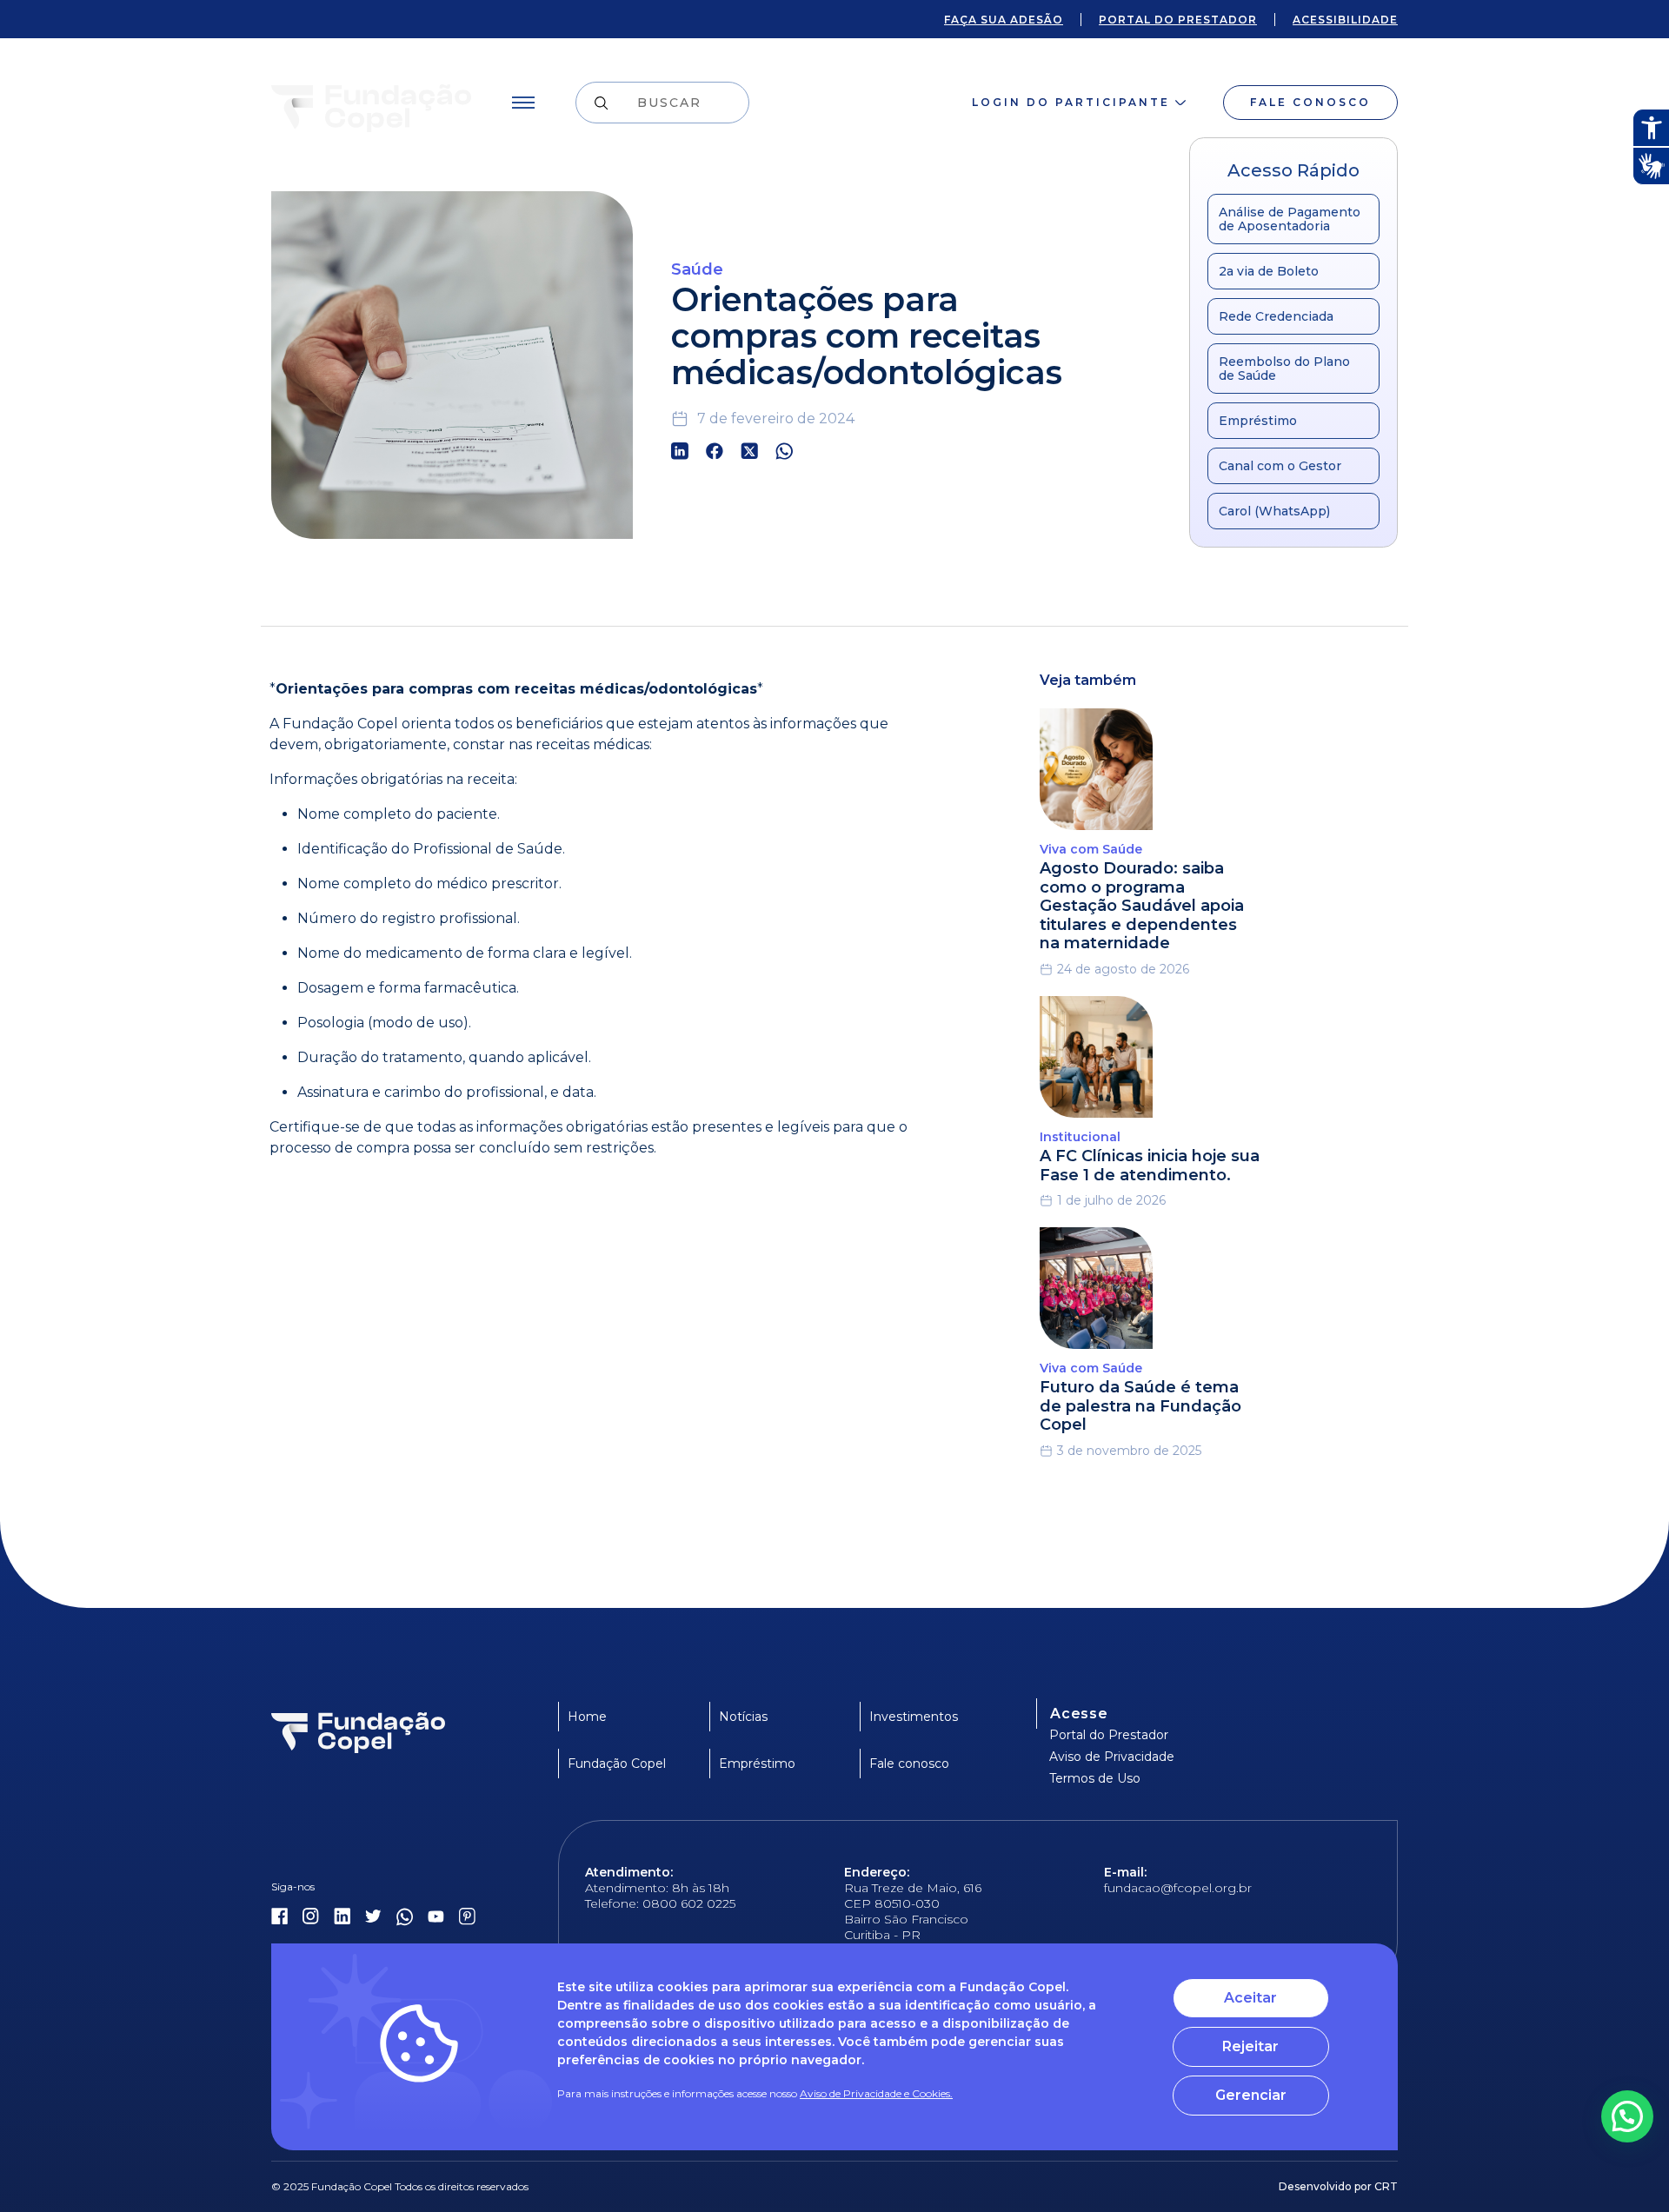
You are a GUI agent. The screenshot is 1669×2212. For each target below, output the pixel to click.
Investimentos (914, 1717)
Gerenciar (1251, 2095)
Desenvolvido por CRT (1338, 2186)
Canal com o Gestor (1280, 466)
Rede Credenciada (1276, 316)
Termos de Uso (1095, 1778)
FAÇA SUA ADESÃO (1004, 20)
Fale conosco (1310, 102)
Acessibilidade (1345, 20)
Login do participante (1071, 102)
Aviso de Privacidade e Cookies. (876, 2093)
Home (587, 1717)
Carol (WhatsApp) (1274, 511)
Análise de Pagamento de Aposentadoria (1290, 219)
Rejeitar (1250, 2046)
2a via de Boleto (1269, 271)
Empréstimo (1258, 421)
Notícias (743, 1717)
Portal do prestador (1178, 20)
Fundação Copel (617, 1764)
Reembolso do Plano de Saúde (1284, 369)
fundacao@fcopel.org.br (1178, 1888)
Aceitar (1250, 1998)
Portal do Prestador (1109, 1735)
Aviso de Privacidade (1112, 1757)
